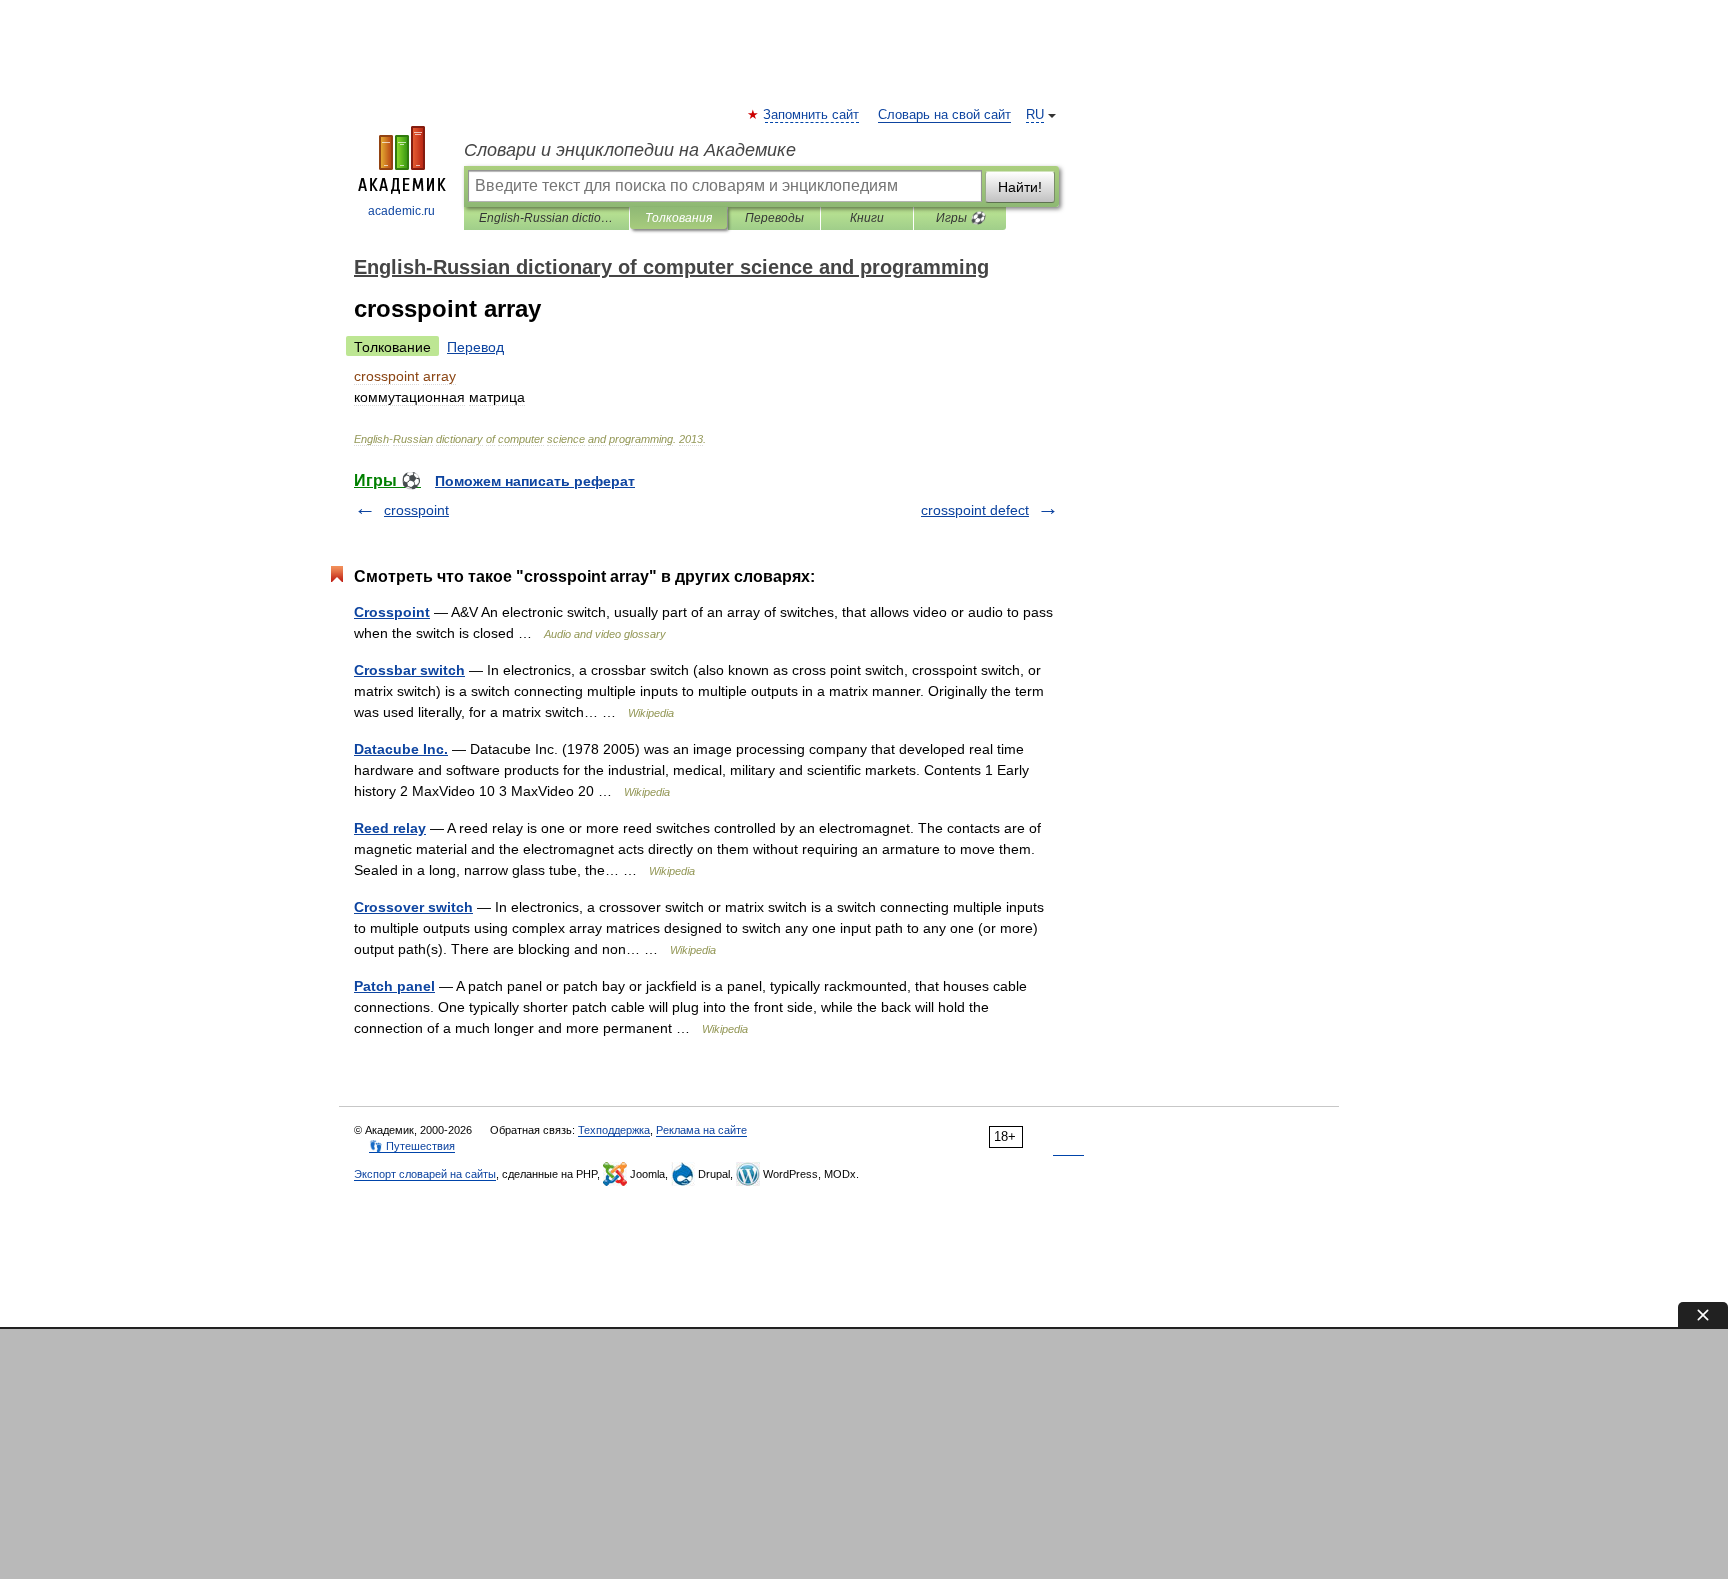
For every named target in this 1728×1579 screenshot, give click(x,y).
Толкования (678, 218)
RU (1035, 115)
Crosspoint (392, 612)
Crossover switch (413, 907)
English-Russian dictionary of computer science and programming (546, 218)
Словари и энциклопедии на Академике (630, 150)
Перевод (475, 347)
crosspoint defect (975, 510)
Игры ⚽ (960, 218)
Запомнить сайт (812, 115)
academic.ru (401, 211)
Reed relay (390, 828)
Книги (867, 218)
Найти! (1020, 187)
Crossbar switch (409, 670)
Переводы (774, 218)
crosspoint (416, 510)
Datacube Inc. (401, 749)
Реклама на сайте (701, 1130)
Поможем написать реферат (535, 481)
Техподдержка (614, 1130)
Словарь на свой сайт (944, 115)
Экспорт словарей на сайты (425, 1174)
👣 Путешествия (412, 1146)
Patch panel (394, 986)
